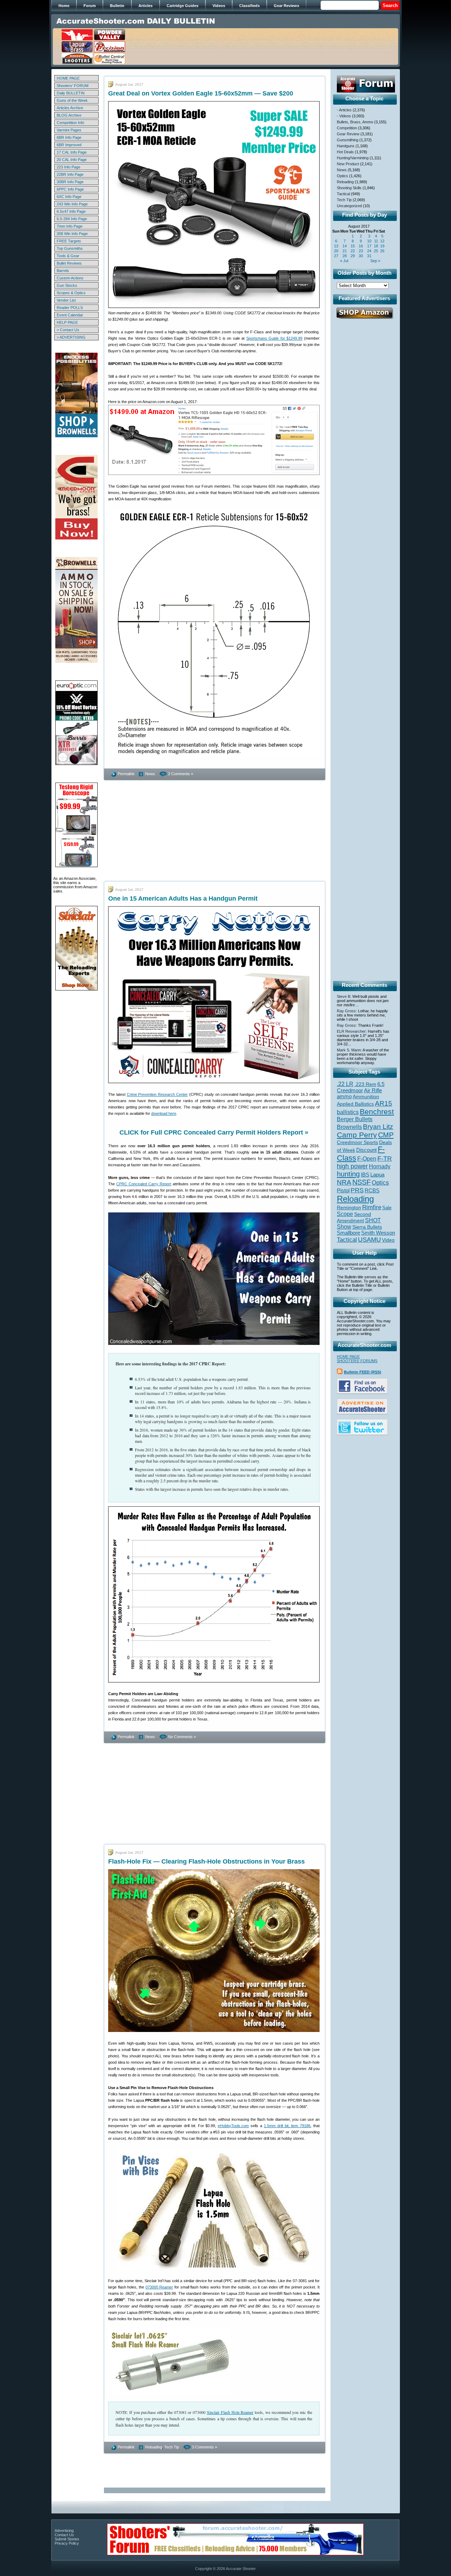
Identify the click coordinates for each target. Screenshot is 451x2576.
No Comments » (182, 1737)
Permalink (126, 774)
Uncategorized (349, 206)
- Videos (344, 116)
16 (361, 246)
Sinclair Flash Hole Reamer (230, 2412)
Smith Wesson (378, 1233)
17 (369, 246)
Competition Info (70, 123)
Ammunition (366, 1097)
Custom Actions (70, 278)
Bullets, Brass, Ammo (355, 122)
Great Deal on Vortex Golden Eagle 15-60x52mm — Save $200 (201, 93)
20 (336, 251)
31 (369, 256)
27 (336, 256)
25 (376, 251)
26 (382, 251)
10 (369, 241)
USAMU (369, 1239)
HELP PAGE (67, 322)
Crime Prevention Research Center (157, 1094)
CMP (386, 1135)
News (150, 774)
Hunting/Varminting (353, 158)
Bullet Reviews (69, 263)
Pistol (343, 1190)
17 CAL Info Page (72, 152)
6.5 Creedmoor (361, 1087)
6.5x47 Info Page (71, 211)
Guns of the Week (72, 100)
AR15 (384, 1103)
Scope (345, 1214)
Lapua (377, 1175)
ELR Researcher (351, 1031)
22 (353, 251)
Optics (342, 176)
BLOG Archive (69, 115)
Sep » (375, 261)
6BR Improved (69, 145)
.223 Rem (365, 1084)
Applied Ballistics (355, 1104)
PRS (357, 1190)
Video (388, 1240)
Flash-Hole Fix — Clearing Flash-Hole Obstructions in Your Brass (206, 1861)
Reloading (154, 2447)
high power (352, 1166)
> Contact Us (68, 330)
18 (376, 246)
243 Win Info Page (72, 204)
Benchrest (377, 1111)
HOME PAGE (68, 78)
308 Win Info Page (72, 234)
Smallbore (348, 1233)
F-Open (367, 1159)
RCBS (372, 1191)
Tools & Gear (68, 256)
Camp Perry (357, 1135)
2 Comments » (181, 774)
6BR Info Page (69, 137)
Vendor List (66, 300)
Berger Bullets (355, 1119)
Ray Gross (346, 1011)
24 (369, 251)
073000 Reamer (159, 2287)
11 (376, 241)
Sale (387, 1208)
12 (382, 241)
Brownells (349, 1127)
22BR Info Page (70, 174)
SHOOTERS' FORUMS (357, 1361)
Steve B (344, 996)
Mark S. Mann (349, 1050)
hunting (348, 1174)
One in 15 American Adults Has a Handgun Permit (183, 898)
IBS (365, 1175)
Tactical (343, 194)
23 (361, 251)
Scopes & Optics (71, 293)
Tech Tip (172, 2447)
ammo (344, 1097)
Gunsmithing (348, 140)
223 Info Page (69, 167)
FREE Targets (69, 241)
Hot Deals (345, 152)
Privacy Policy (67, 2543)
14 (345, 246)
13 (336, 246)
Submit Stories (67, 2539)
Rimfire (372, 1207)
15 (353, 246)
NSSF (362, 1182)
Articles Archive (70, 108)
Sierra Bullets (367, 1227)
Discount (366, 1150)
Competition (347, 128)
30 (361, 256)
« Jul (344, 261)
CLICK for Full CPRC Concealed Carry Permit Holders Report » (214, 1132)
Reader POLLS (70, 308)
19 (382, 246)
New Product (348, 164)
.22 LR (345, 1084)
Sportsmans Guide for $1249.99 (274, 338)
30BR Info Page (70, 182)
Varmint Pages (69, 130)
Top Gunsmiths (70, 248)
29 (353, 256)
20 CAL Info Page (72, 160)
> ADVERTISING (71, 337)
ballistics (348, 1112)
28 (345, 256)
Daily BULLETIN (71, 93)
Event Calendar (70, 315)
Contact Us (64, 2535)
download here (164, 1113)
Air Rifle (373, 1090)
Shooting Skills (349, 188)
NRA (344, 1182)
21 (345, 251)
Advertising (64, 2531)
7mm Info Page (70, 226)
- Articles (344, 110)
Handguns (346, 146)
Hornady (380, 1166)
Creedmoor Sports (357, 1142)
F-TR (385, 1159)
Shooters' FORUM (73, 86)
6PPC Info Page (70, 189)
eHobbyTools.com (233, 2126)
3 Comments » (205, 2447)
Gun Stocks (67, 285)
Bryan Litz (378, 1126)
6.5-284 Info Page (72, 219)
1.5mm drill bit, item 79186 (287, 2126)
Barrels (63, 271)
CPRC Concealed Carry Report (144, 1184)
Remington (349, 1207)
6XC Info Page (69, 197)
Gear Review (348, 134)
